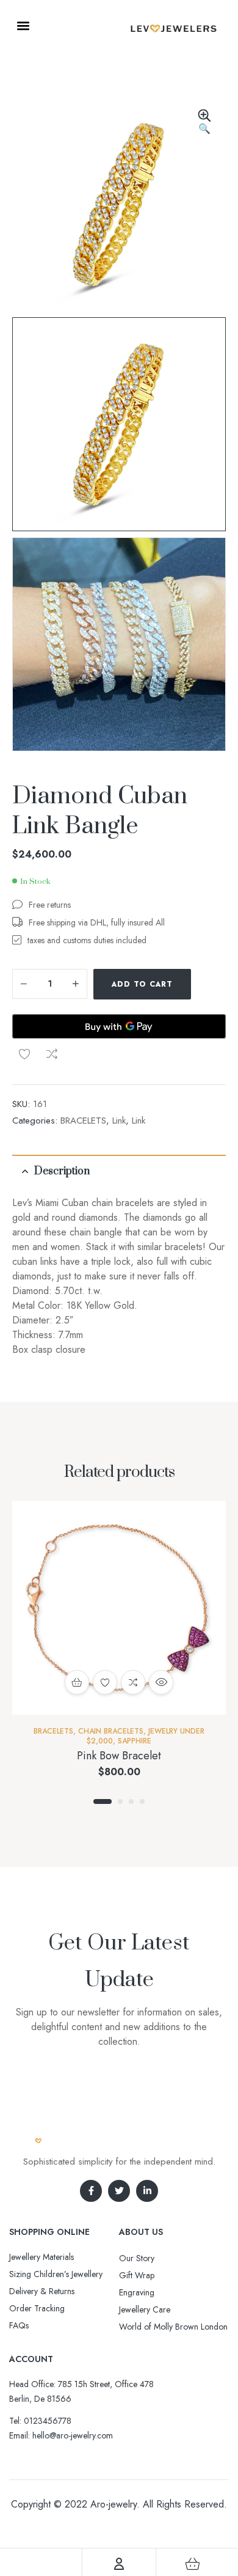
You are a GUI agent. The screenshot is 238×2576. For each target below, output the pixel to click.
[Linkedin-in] (147, 2191)
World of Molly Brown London (173, 2327)
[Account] (119, 2564)
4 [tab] (142, 1801)
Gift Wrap (137, 2275)
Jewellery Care (145, 2309)
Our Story (137, 2258)
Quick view (161, 1682)
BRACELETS (83, 1121)
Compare (52, 1054)
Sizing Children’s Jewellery (56, 2274)
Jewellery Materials (41, 2257)
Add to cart (142, 984)
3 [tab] (131, 1801)
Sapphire (135, 1741)
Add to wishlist (24, 1054)
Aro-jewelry (114, 2504)
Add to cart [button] (77, 1682)
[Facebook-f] (91, 2191)
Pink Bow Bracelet (119, 1756)
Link (119, 1121)
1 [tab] (103, 1801)
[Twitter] (119, 2191)
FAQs (19, 2325)
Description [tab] (62, 1171)
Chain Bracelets (111, 1731)
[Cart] (193, 2564)
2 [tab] (120, 1801)
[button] (23, 25)
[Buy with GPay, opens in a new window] (119, 1026)
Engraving (137, 2292)
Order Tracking (37, 2308)
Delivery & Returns (42, 2291)
